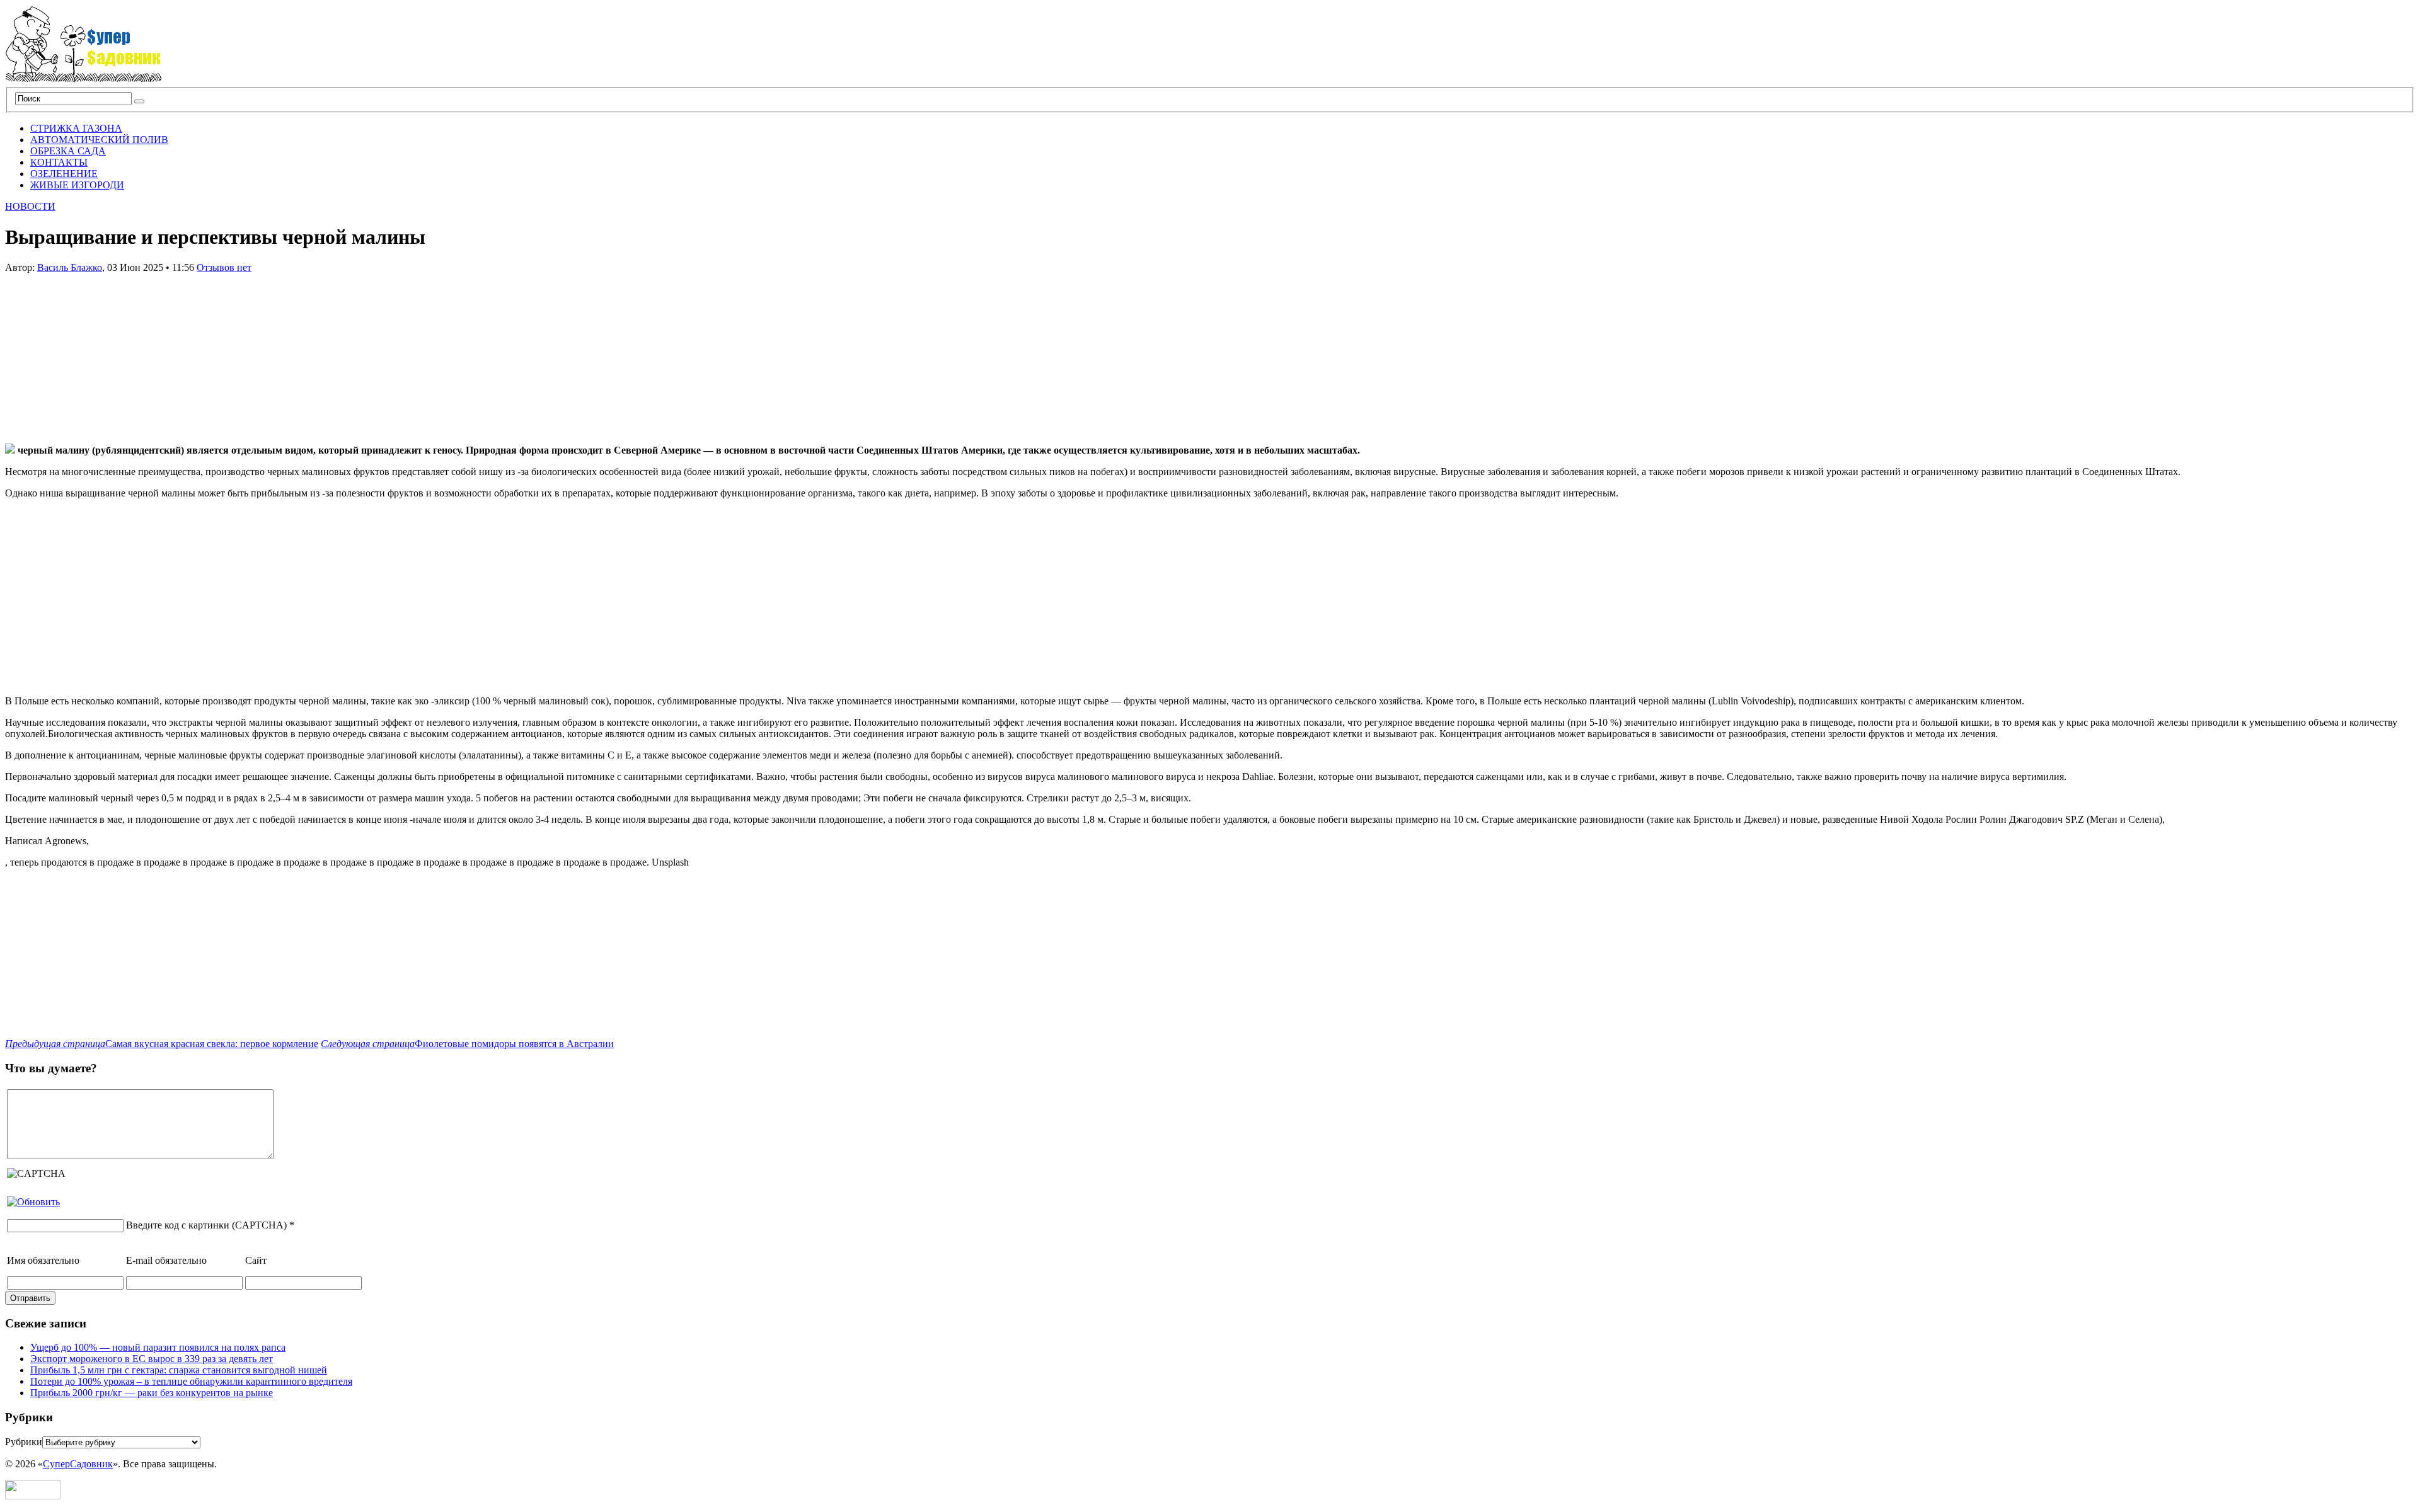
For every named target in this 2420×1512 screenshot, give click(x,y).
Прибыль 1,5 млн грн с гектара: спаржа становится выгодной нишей (179, 1370)
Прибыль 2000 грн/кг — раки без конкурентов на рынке (152, 1393)
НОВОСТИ (30, 206)
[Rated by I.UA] (33, 1496)
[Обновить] (33, 1202)
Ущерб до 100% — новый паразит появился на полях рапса (158, 1347)
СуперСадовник (78, 1464)
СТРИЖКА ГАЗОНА (76, 128)
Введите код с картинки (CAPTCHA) (206, 1225)
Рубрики (24, 1442)
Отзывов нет (224, 267)
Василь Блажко (70, 267)
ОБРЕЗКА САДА (68, 151)
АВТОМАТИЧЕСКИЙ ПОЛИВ (99, 140)
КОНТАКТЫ (59, 162)
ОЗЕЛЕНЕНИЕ (64, 174)
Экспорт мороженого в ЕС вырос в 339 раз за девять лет (152, 1359)
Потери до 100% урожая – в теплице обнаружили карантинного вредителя (191, 1381)
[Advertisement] (100, 352)
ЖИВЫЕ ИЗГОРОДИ (77, 185)
